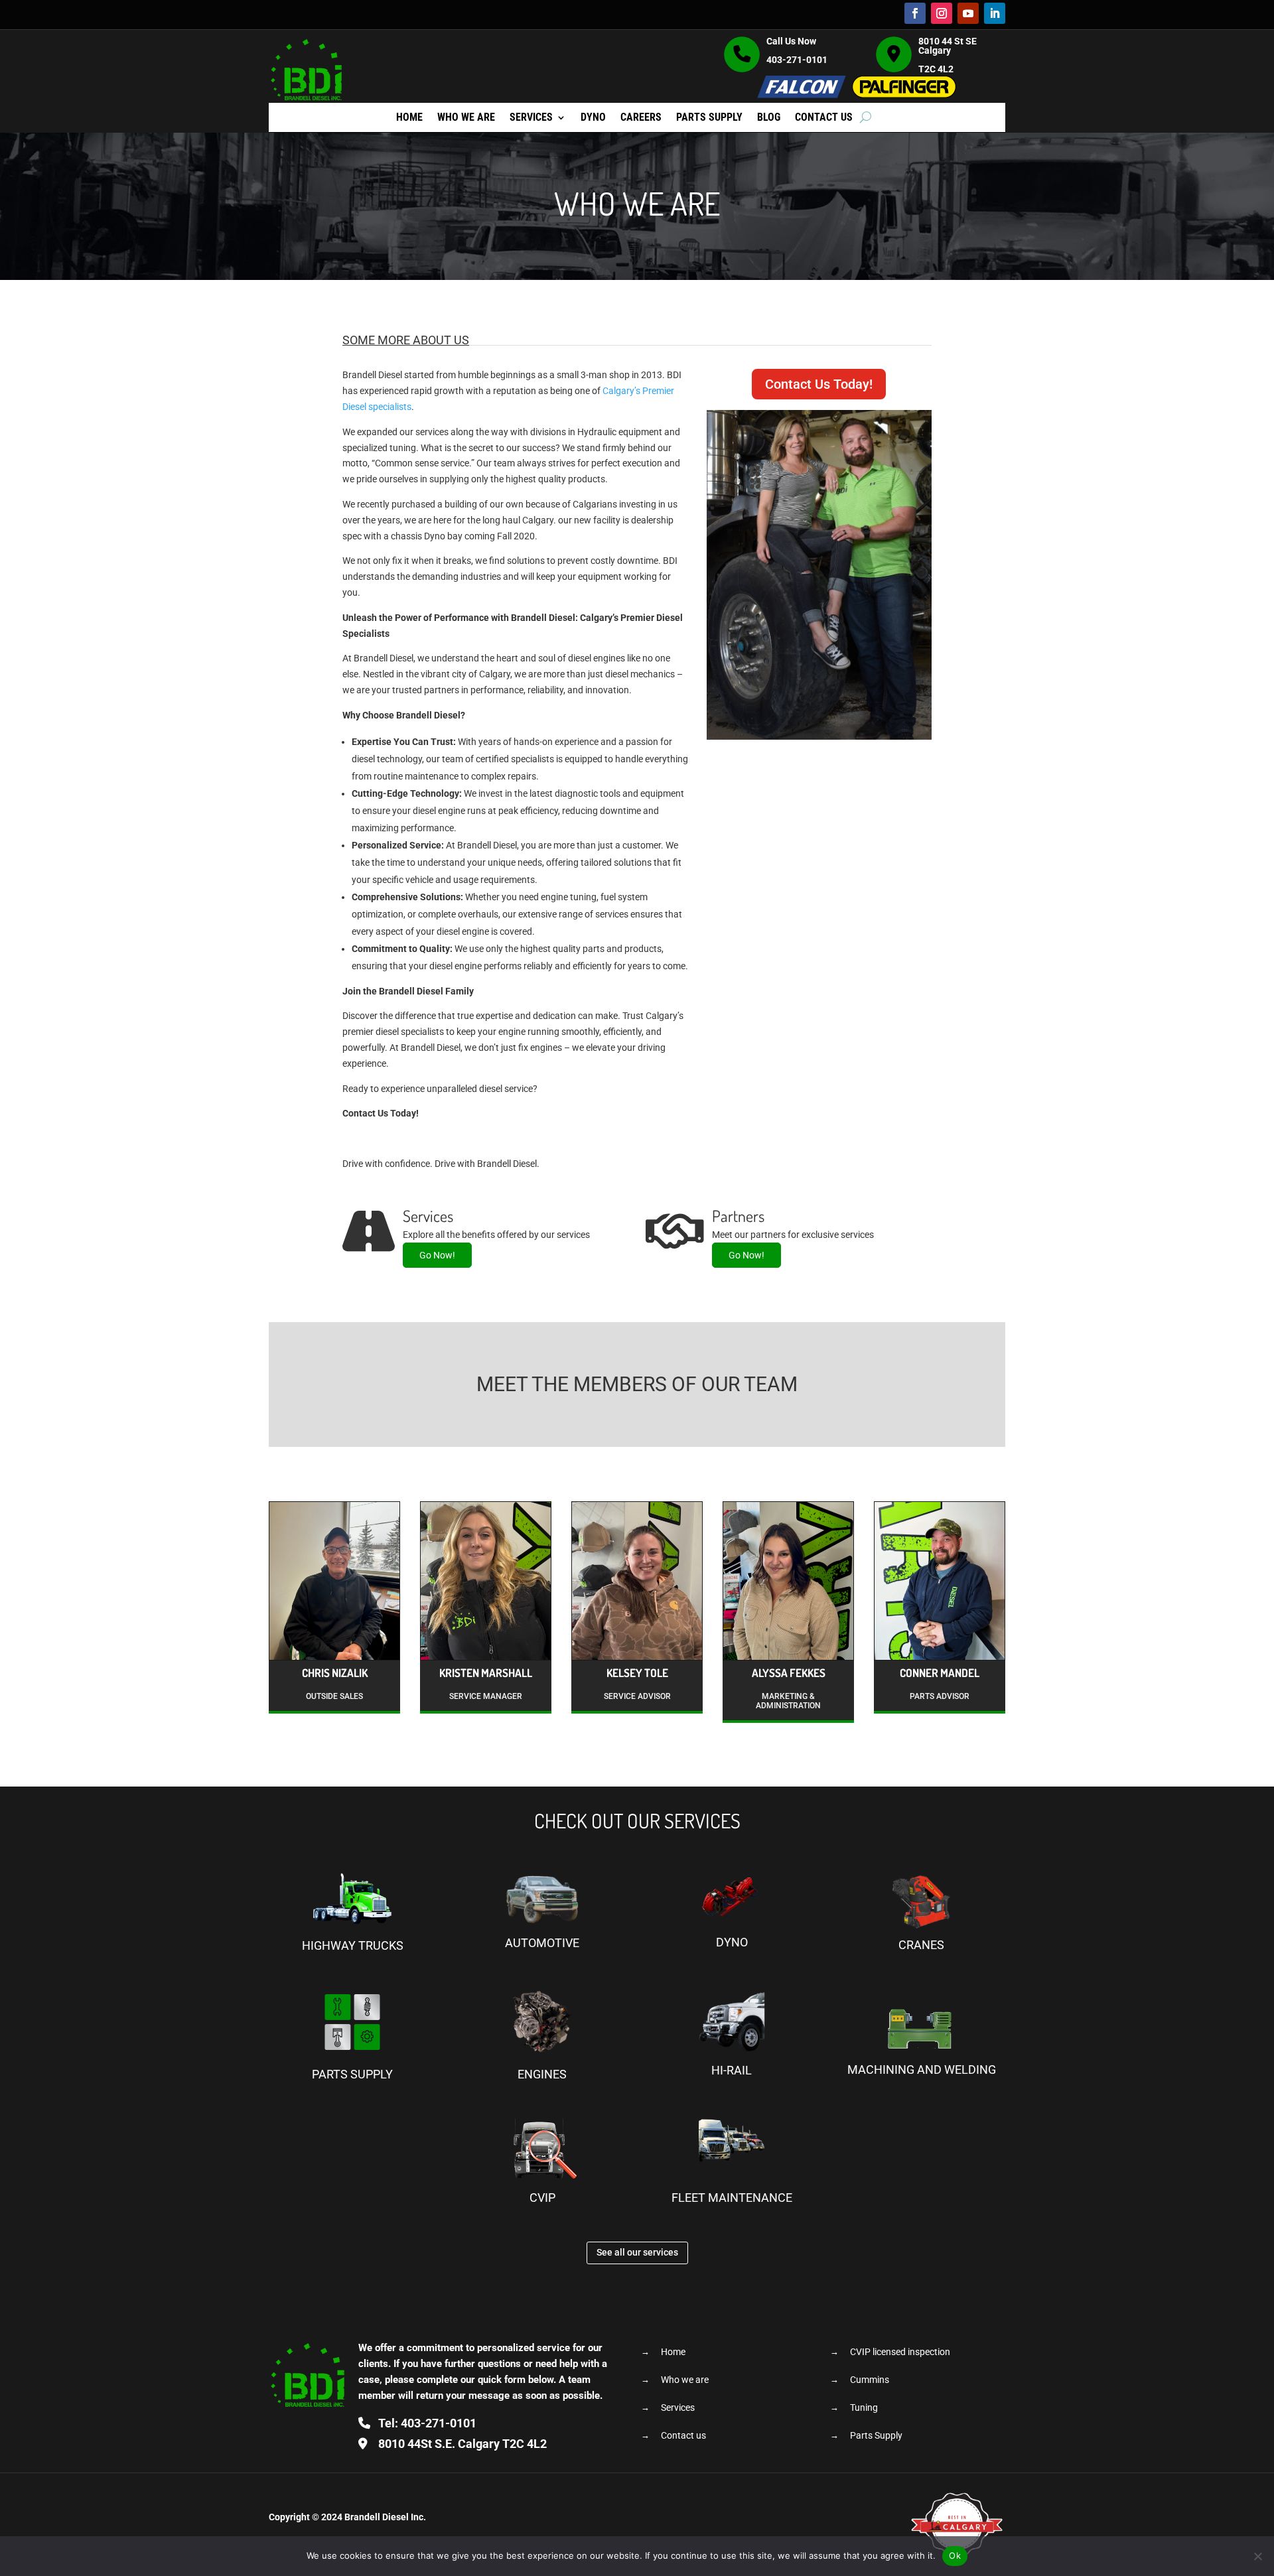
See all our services (637, 2252)
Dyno (593, 118)
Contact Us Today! (819, 384)
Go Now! (437, 1255)
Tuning (864, 2408)
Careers (641, 118)
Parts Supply (709, 118)
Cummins (870, 2380)
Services (531, 118)
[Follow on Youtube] (968, 13)
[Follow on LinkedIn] (995, 13)
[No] (1257, 2556)
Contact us (824, 118)
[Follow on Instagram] (942, 13)
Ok (955, 2555)
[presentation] (253, 1617)
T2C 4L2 (462, 2444)
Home (409, 118)
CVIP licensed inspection (900, 2352)
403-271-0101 (797, 60)
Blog (769, 118)
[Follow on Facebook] (915, 13)
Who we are (466, 118)
